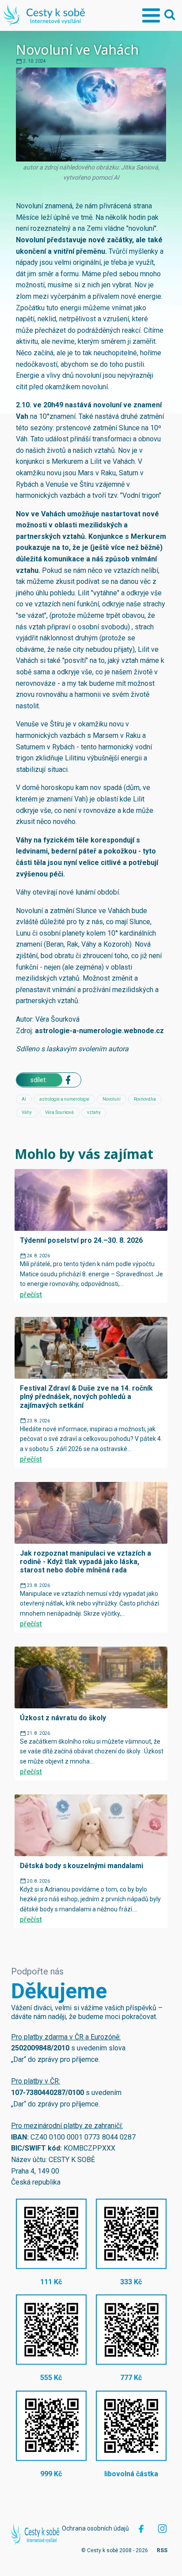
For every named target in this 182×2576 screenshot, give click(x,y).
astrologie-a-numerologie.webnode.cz (99, 1031)
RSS (162, 2550)
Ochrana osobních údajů (95, 2528)
